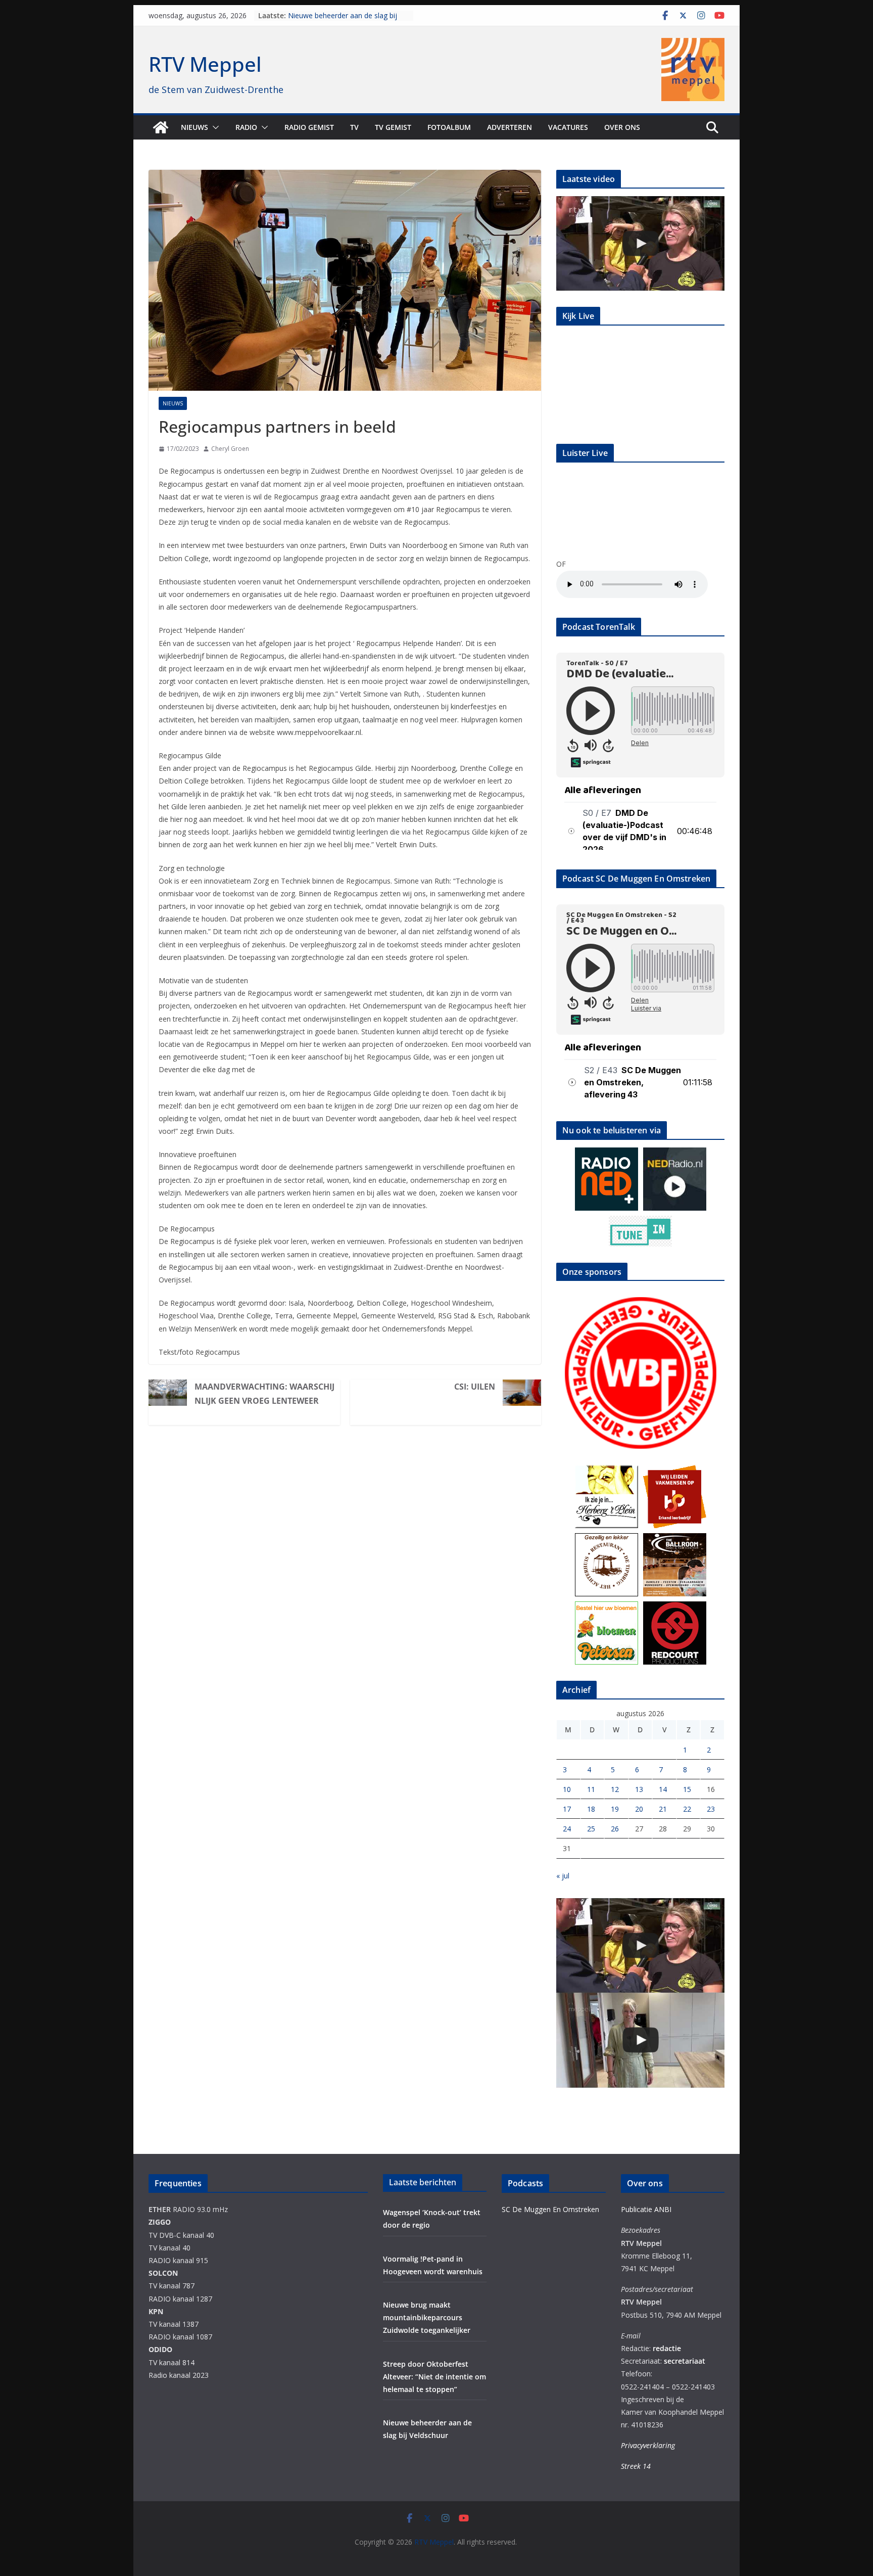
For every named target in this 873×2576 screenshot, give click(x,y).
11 (591, 1789)
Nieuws (195, 127)
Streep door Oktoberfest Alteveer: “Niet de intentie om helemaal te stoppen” (434, 2377)
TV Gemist (393, 127)
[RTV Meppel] (161, 127)
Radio (246, 127)
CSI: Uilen (475, 1387)
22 (687, 1809)
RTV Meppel (205, 64)
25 (591, 1829)
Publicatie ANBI (646, 2209)
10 (567, 1789)
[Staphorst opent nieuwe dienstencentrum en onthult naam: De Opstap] (640, 2040)
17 (567, 1809)
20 (639, 1809)
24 (567, 1829)
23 (711, 1809)
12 (615, 1789)
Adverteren (510, 127)
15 (687, 1789)
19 (615, 1809)
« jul (563, 1876)
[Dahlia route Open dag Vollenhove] (640, 243)
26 (615, 1829)
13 (639, 1789)
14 (663, 1789)
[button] (214, 127)
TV (354, 127)
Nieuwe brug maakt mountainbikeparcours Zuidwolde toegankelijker (427, 2317)
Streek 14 (636, 2466)
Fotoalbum (449, 127)
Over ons (622, 127)
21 (663, 1809)
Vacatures (568, 127)
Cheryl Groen (230, 449)
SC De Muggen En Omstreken (550, 2209)
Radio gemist (309, 127)
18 (591, 1809)
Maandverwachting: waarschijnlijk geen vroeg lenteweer (264, 1394)
